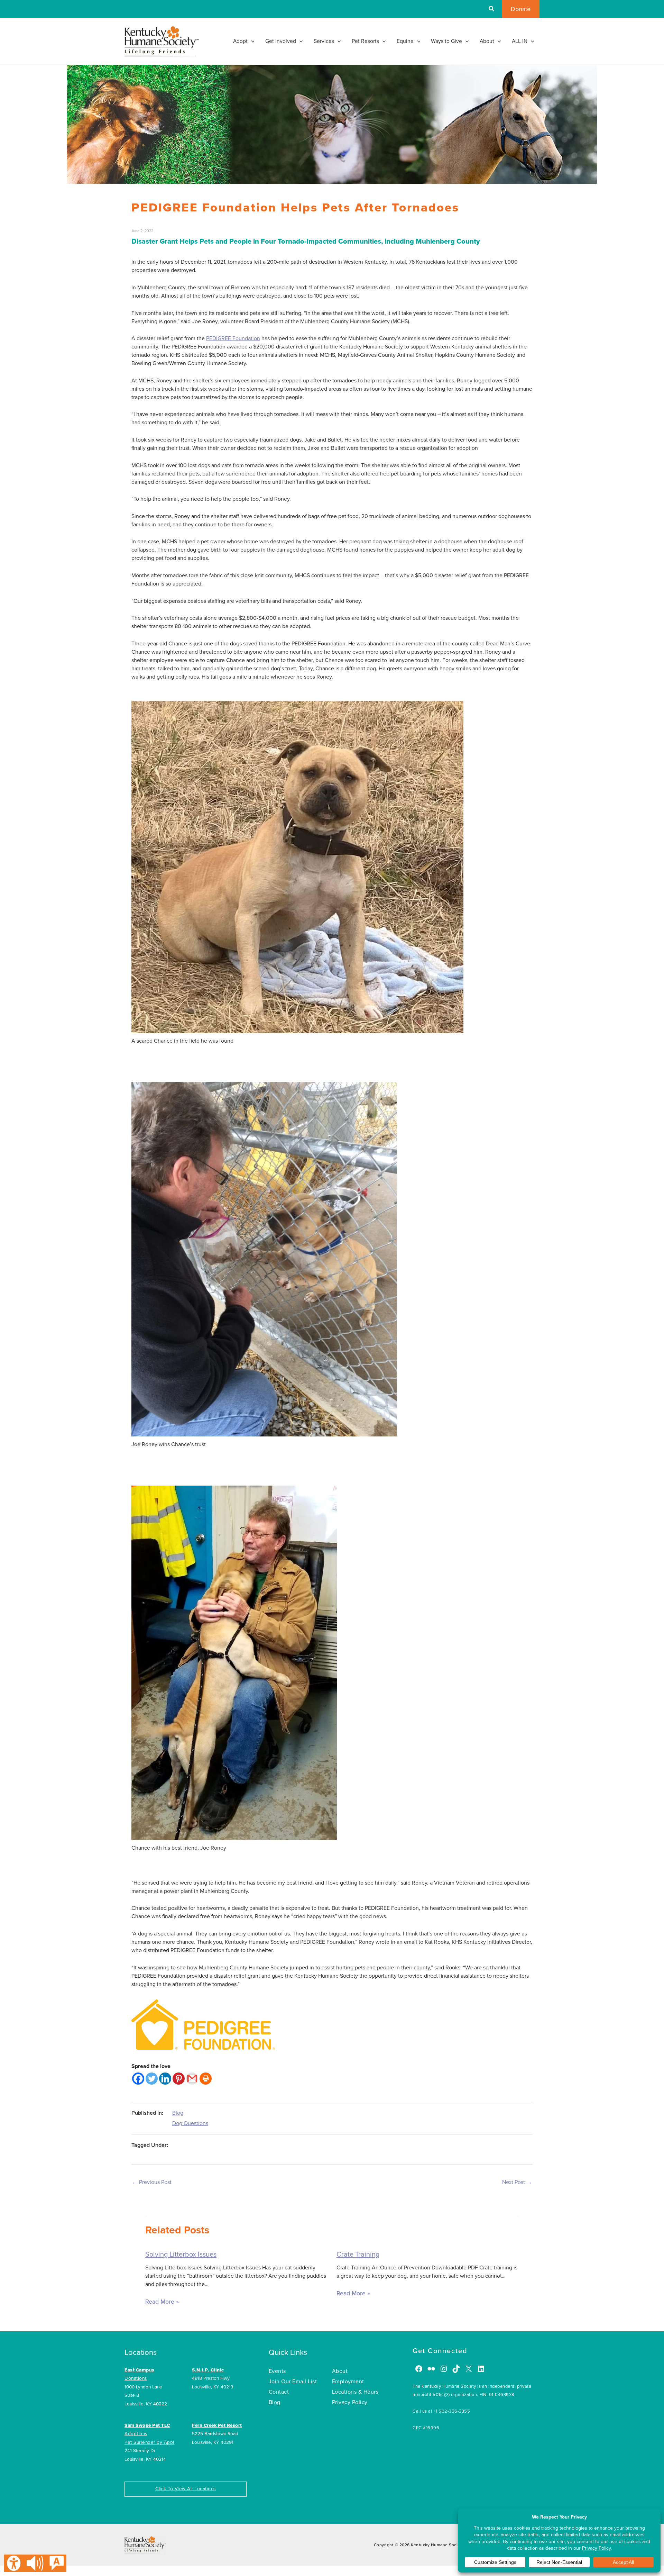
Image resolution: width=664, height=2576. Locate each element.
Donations (136, 2378)
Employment (348, 2382)
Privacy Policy (350, 2402)
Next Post (517, 2182)
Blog (178, 2113)
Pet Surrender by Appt (150, 2442)
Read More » (162, 2302)
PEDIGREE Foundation (233, 338)
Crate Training (358, 2255)
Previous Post (152, 2182)
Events (277, 2371)
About (340, 2371)
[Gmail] (192, 2079)
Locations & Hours (355, 2392)
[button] (492, 10)
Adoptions (136, 2434)
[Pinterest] (179, 2079)
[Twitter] (152, 2079)
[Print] (206, 2079)
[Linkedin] (165, 2079)
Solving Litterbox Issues (181, 2255)
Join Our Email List (293, 2382)
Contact (279, 2392)
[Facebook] (138, 2079)
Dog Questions (190, 2123)
